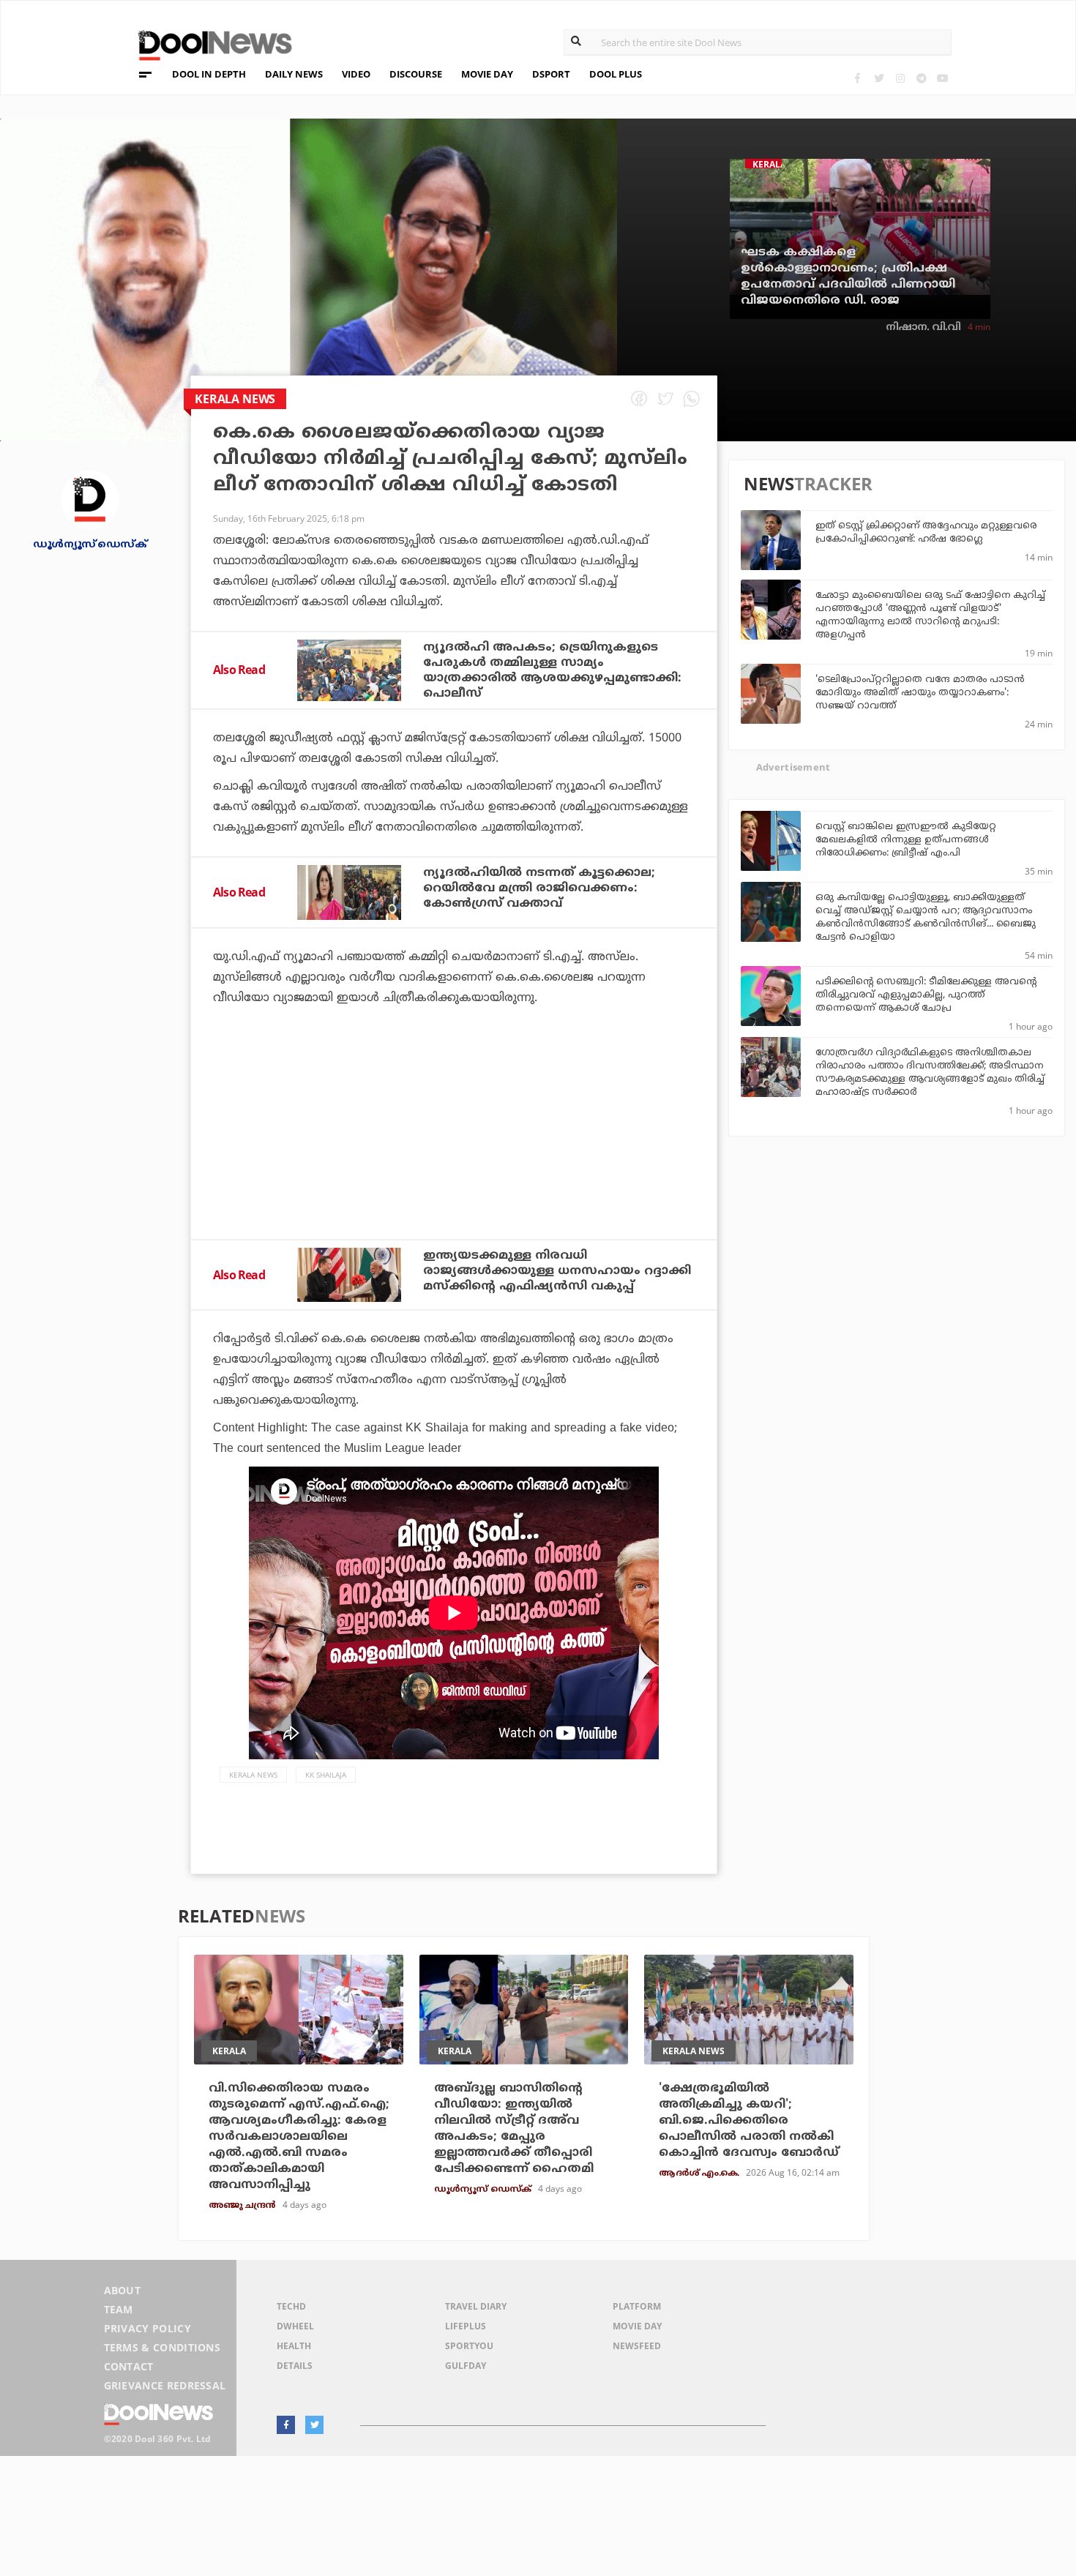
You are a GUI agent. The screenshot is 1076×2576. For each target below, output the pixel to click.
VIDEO (356, 74)
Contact (129, 2366)
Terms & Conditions (162, 2347)
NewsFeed (637, 2346)
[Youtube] (942, 78)
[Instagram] (900, 78)
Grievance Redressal (165, 2385)
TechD (291, 2306)
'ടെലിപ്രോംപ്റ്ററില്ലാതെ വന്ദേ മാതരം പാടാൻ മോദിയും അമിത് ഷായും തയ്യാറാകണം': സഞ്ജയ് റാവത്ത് (920, 693)
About (123, 2290)
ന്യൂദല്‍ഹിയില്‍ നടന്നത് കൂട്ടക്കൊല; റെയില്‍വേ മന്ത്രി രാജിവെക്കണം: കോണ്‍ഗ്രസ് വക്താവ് (539, 888)
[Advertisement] (454, 1162)
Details (295, 2366)
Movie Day (637, 2326)
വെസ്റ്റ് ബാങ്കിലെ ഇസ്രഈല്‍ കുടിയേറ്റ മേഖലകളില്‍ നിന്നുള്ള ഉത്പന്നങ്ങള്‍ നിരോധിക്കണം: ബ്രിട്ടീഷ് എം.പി (906, 840)
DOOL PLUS (616, 74)
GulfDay (466, 2366)
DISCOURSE (416, 74)
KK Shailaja (326, 1775)
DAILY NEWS (294, 74)
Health (294, 2346)
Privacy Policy (147, 2328)
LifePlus (466, 2326)
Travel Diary (476, 2306)
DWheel (295, 2326)
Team (119, 2309)
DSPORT (551, 74)
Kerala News (253, 1775)
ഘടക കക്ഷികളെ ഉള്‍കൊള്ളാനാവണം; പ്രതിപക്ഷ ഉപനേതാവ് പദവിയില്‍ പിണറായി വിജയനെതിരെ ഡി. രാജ (848, 277)
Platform (637, 2306)
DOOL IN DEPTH (209, 74)
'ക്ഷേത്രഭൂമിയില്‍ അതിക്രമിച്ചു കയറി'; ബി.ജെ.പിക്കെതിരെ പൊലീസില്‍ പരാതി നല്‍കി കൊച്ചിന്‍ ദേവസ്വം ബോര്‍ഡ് (749, 2121)
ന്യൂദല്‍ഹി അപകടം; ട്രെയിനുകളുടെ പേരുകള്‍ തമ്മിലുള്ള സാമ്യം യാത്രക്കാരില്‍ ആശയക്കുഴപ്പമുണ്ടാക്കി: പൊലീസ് (552, 671)
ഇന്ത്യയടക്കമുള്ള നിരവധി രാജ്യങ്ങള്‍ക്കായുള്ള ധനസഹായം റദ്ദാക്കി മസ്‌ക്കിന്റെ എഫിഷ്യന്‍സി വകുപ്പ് (557, 1271)
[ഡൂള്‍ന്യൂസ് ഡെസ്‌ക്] (90, 499)
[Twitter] (879, 78)
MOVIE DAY (487, 74)
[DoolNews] (209, 44)
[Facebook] (858, 78)
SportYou (469, 2346)
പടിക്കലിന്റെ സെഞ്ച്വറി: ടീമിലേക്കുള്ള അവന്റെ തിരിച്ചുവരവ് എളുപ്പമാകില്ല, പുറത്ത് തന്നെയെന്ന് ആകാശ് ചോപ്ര (926, 995)
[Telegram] (921, 78)
